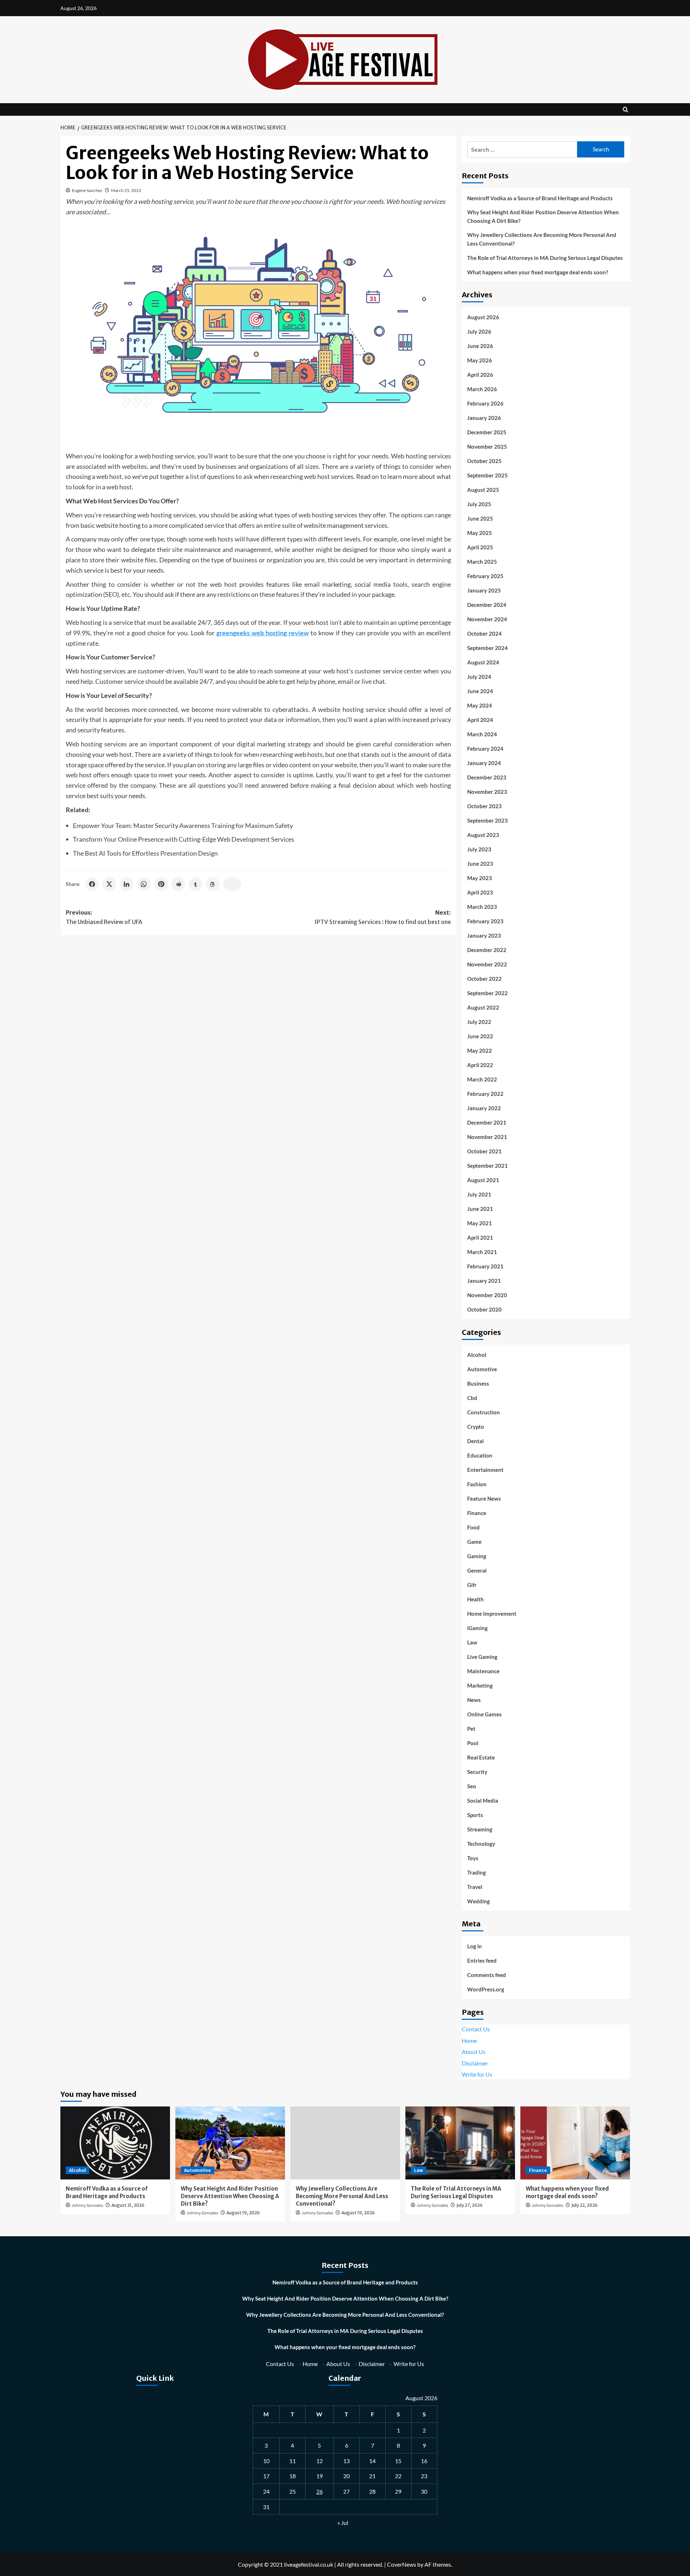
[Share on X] (109, 884)
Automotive (482, 1369)
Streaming (480, 1829)
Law (472, 1642)
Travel (475, 1887)
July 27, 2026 (470, 2205)
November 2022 (487, 964)
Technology (481, 1844)
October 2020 (484, 1309)
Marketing (480, 1685)
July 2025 (479, 504)
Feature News (484, 1499)
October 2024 (484, 633)
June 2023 (480, 864)
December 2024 (487, 605)
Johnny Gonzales (87, 2206)
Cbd (472, 1398)
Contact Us (476, 2029)
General (477, 1570)
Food (473, 1527)
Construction (484, 1412)
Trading (477, 1872)
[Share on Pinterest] (161, 884)
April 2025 (480, 547)
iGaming (477, 1628)
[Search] (625, 109)
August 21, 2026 (128, 2205)
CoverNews (402, 2564)
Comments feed (487, 1975)
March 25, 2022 (126, 190)
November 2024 (487, 619)
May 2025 (480, 533)
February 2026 (485, 403)
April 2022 (480, 1065)
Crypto (476, 1427)
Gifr (472, 1585)
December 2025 (487, 432)
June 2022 (480, 1036)
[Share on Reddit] (178, 884)
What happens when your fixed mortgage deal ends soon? (538, 272)
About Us (474, 2052)
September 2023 (487, 820)
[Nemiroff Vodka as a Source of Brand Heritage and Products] (115, 2143)
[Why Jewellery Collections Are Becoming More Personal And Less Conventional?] (345, 2143)
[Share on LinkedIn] (126, 884)
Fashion (477, 1484)
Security (477, 1772)
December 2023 (487, 777)
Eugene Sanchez (87, 190)
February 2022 (485, 1094)
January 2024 (484, 763)
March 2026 (482, 389)
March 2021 (482, 1252)
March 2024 (482, 734)
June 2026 (480, 346)
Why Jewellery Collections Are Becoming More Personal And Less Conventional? (542, 239)
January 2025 (484, 590)
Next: (383, 917)
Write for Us (477, 2074)
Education (480, 1455)
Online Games (484, 1714)
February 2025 (485, 576)
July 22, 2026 (585, 2205)
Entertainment (485, 1470)
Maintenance (483, 1671)
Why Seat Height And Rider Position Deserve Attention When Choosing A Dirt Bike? (543, 216)
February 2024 (485, 749)
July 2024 (479, 677)
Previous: (104, 917)
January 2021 (484, 1281)
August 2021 (483, 1180)
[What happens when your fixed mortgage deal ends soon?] (575, 2143)
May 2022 (480, 1051)
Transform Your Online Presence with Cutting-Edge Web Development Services (184, 839)
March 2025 (482, 562)
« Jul (343, 2523)
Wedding (479, 1901)
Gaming (477, 1556)
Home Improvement (492, 1614)
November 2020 (487, 1295)
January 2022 (484, 1108)
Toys (473, 1858)
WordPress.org (486, 1989)
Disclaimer (475, 2063)
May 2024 (480, 705)
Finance (477, 1513)
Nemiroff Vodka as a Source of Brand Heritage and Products (540, 198)
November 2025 (487, 447)
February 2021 (485, 1266)
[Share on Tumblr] (195, 884)
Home (469, 2040)
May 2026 (480, 360)
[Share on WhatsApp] (144, 884)
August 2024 (483, 662)
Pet (471, 1729)
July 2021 (479, 1194)
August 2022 (483, 1007)
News (474, 1700)
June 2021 (480, 1209)
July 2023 (479, 849)
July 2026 (479, 331)
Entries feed (482, 1960)
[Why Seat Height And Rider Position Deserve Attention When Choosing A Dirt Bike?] (230, 2143)
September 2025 (487, 475)
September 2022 (487, 993)
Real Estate (481, 1757)
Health (475, 1599)
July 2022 (479, 1022)
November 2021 (487, 1137)
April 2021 (480, 1237)
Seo (472, 1786)
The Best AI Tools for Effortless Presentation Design (145, 853)
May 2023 (480, 878)
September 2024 (487, 648)
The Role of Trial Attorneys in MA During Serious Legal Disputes (545, 258)
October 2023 (484, 806)
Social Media (483, 1801)
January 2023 (484, 935)
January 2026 (484, 418)
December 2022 (487, 950)
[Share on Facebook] (92, 884)
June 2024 (480, 691)
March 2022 (482, 1079)
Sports (475, 1815)
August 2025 (483, 490)
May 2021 (480, 1223)
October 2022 (484, 979)
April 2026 (480, 375)
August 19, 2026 (243, 2213)
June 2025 (480, 518)
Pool (473, 1743)
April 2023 (480, 892)
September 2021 (487, 1166)
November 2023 (487, 792)
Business (478, 1383)
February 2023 (485, 921)
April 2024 (480, 720)
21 (372, 2476)
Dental (475, 1441)
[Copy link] (232, 884)
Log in (475, 1946)
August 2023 (483, 835)
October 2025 (484, 461)
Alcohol (477, 1355)
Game (474, 1542)
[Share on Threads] (213, 884)
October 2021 (484, 1151)
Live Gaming (482, 1657)
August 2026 (483, 317)
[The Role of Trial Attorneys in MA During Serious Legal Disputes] (460, 2143)
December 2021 (487, 1122)
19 (319, 2476)
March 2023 (482, 907)
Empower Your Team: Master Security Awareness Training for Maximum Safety (183, 825)
